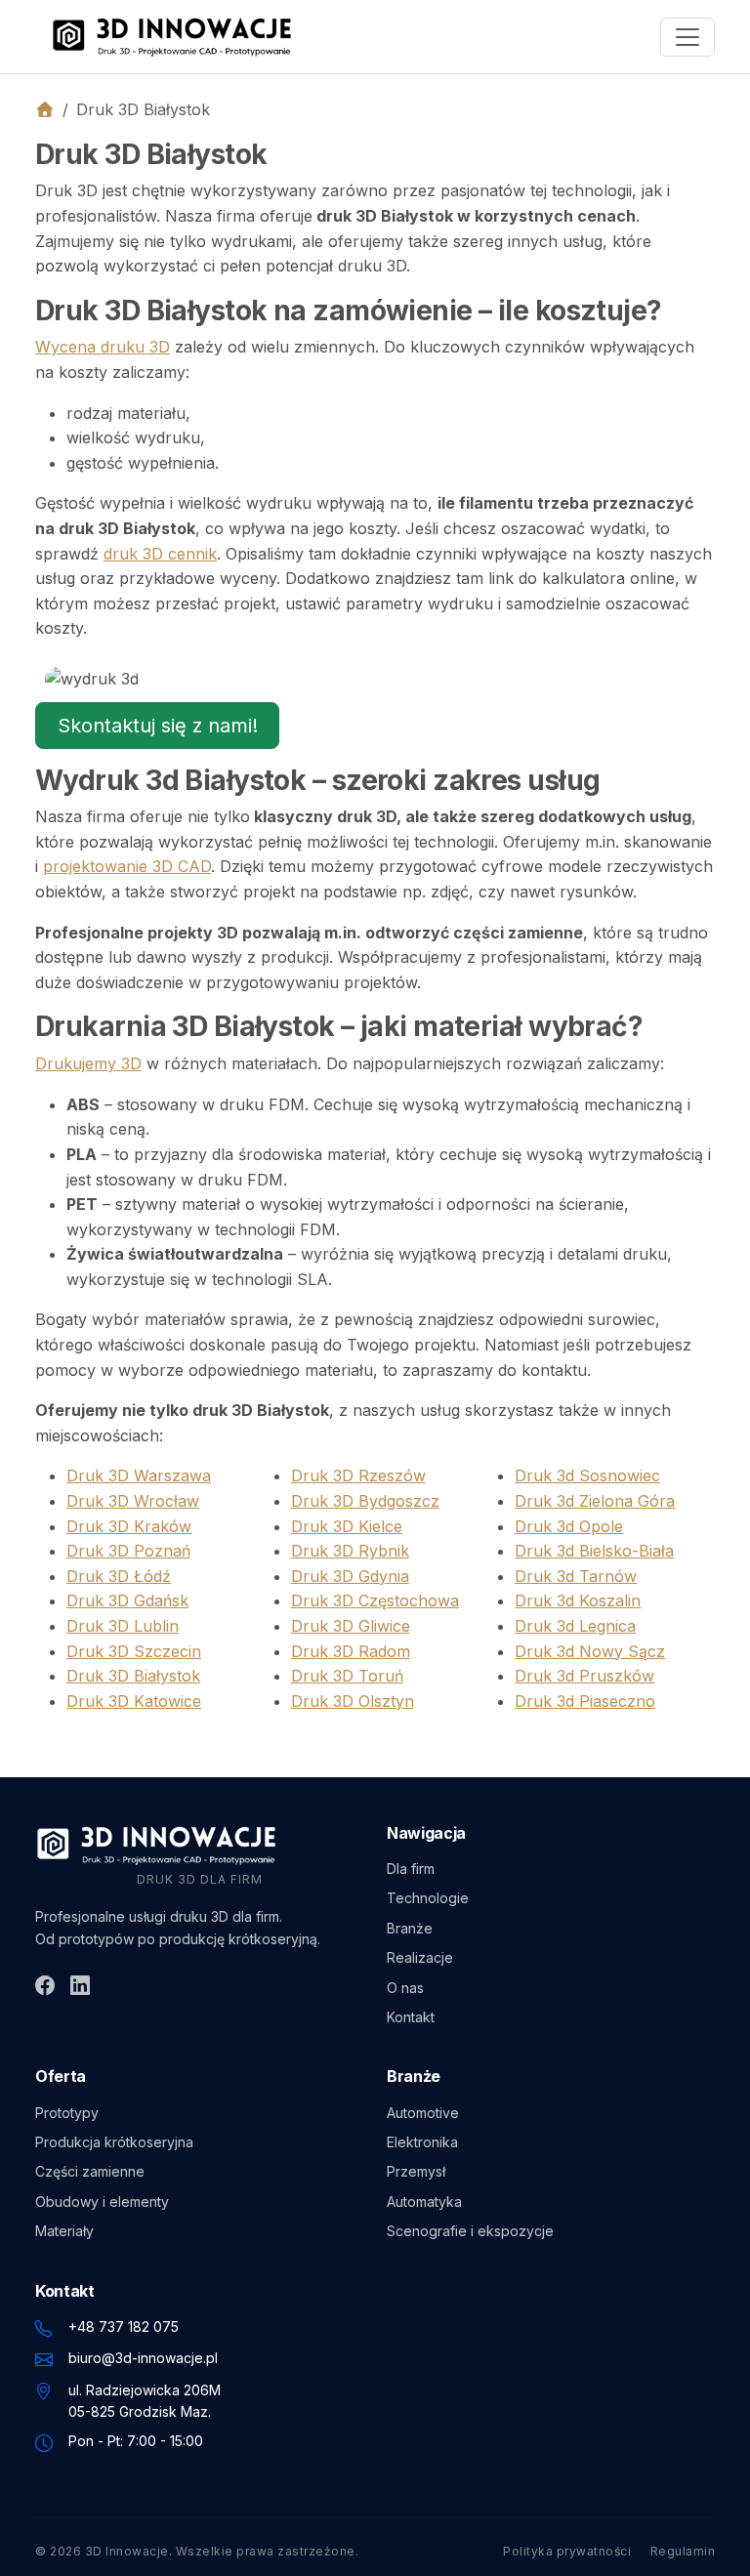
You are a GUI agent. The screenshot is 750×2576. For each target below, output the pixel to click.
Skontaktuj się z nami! (158, 726)
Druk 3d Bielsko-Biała (594, 1551)
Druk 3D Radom (351, 1651)
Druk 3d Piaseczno (585, 1701)
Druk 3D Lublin (123, 1626)
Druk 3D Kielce (347, 1526)
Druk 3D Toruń (347, 1676)
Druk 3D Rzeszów (358, 1475)
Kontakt (411, 2017)
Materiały (64, 2231)
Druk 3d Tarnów (576, 1576)
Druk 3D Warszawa (139, 1475)
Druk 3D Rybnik (350, 1551)
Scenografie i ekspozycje (470, 2231)
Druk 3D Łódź (119, 1576)
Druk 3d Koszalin (578, 1600)
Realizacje (420, 1957)
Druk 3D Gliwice (351, 1626)
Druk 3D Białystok (133, 1676)
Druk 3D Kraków (129, 1526)
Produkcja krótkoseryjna (114, 2142)
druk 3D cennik (160, 554)
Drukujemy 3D (88, 1063)
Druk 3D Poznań (128, 1551)
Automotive (423, 2113)
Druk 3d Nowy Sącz (590, 1651)
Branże (410, 1928)
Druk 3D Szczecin (134, 1651)
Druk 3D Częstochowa (375, 1600)
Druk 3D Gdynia (350, 1576)
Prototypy (67, 2113)
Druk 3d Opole (569, 1526)
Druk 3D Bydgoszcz (365, 1501)
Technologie (428, 1898)
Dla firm (411, 1869)
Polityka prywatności (567, 2551)
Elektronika (422, 2142)
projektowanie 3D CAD (127, 866)
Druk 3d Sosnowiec (587, 1475)
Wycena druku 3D (103, 347)
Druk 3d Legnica (575, 1626)
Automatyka (424, 2202)
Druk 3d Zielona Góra (595, 1501)
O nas (405, 1988)
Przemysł (416, 2171)
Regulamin (683, 2551)
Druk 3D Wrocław (133, 1501)
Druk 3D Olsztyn (353, 1701)
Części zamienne (90, 2171)
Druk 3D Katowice (134, 1701)
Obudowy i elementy (102, 2202)
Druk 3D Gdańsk (127, 1600)
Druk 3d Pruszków (584, 1676)
